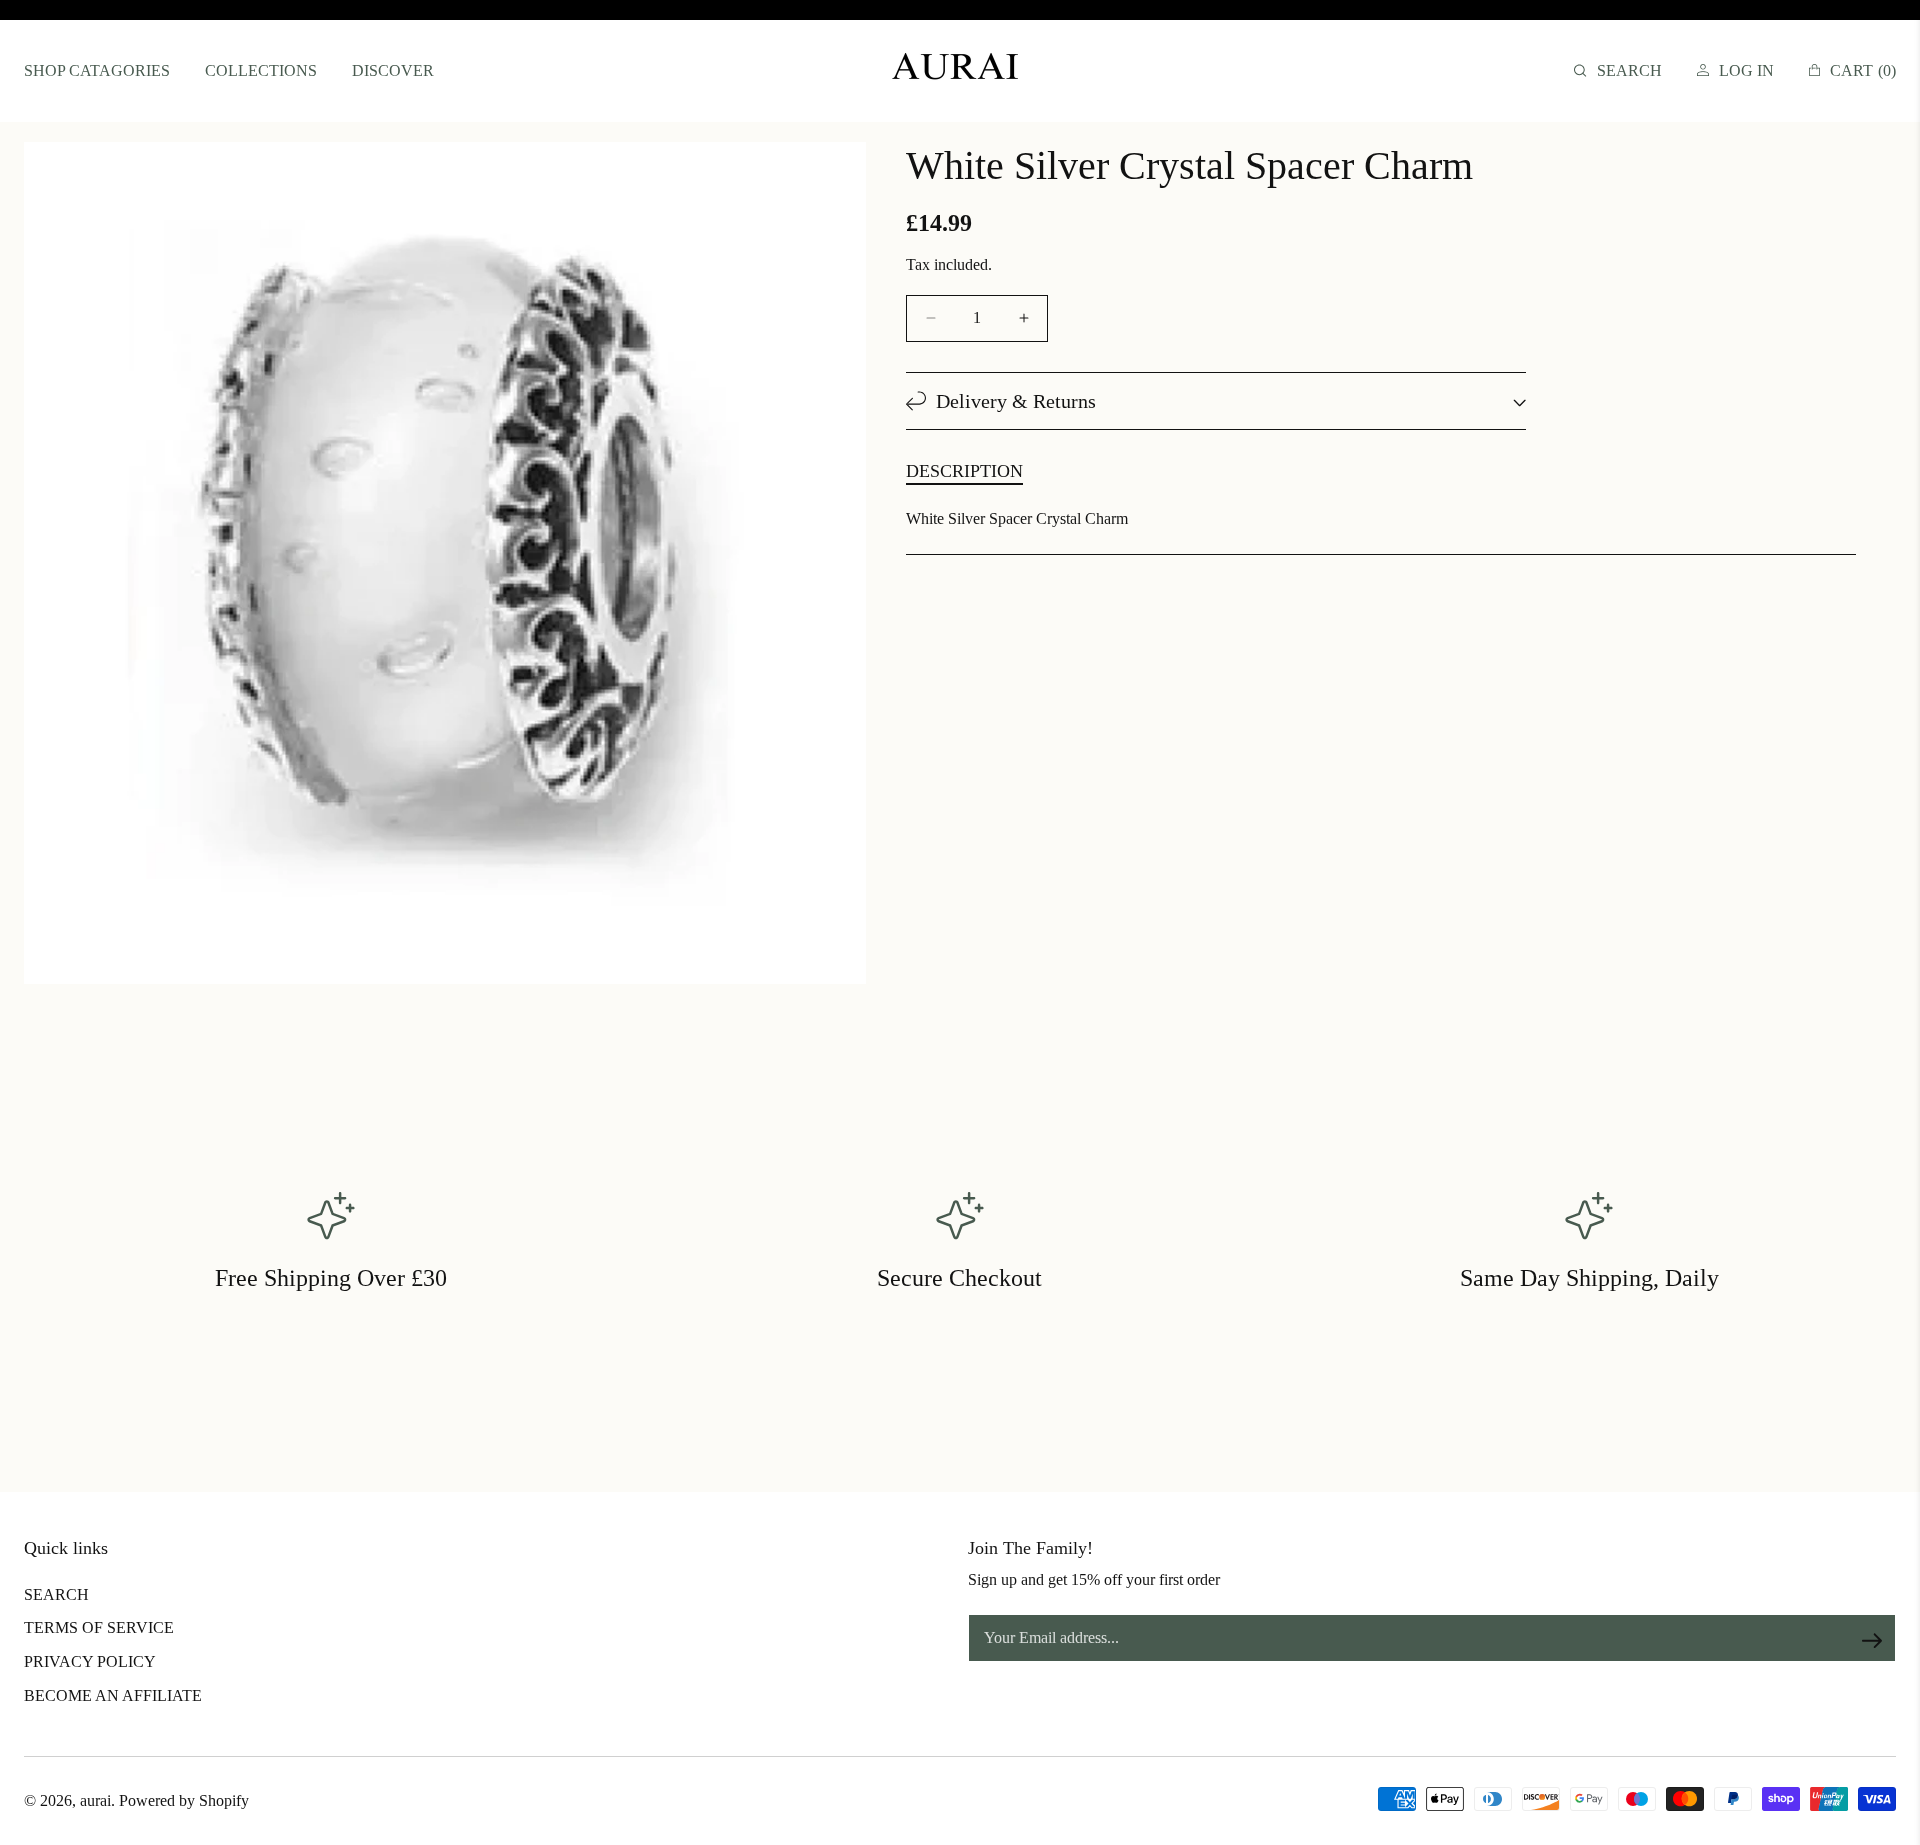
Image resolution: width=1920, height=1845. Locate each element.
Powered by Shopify (184, 1800)
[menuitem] (97, 71)
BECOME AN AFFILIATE (113, 1695)
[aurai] (960, 71)
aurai (95, 1800)
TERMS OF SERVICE (99, 1627)
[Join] (1872, 1640)
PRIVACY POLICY (90, 1661)
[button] (1618, 71)
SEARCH (56, 1594)
